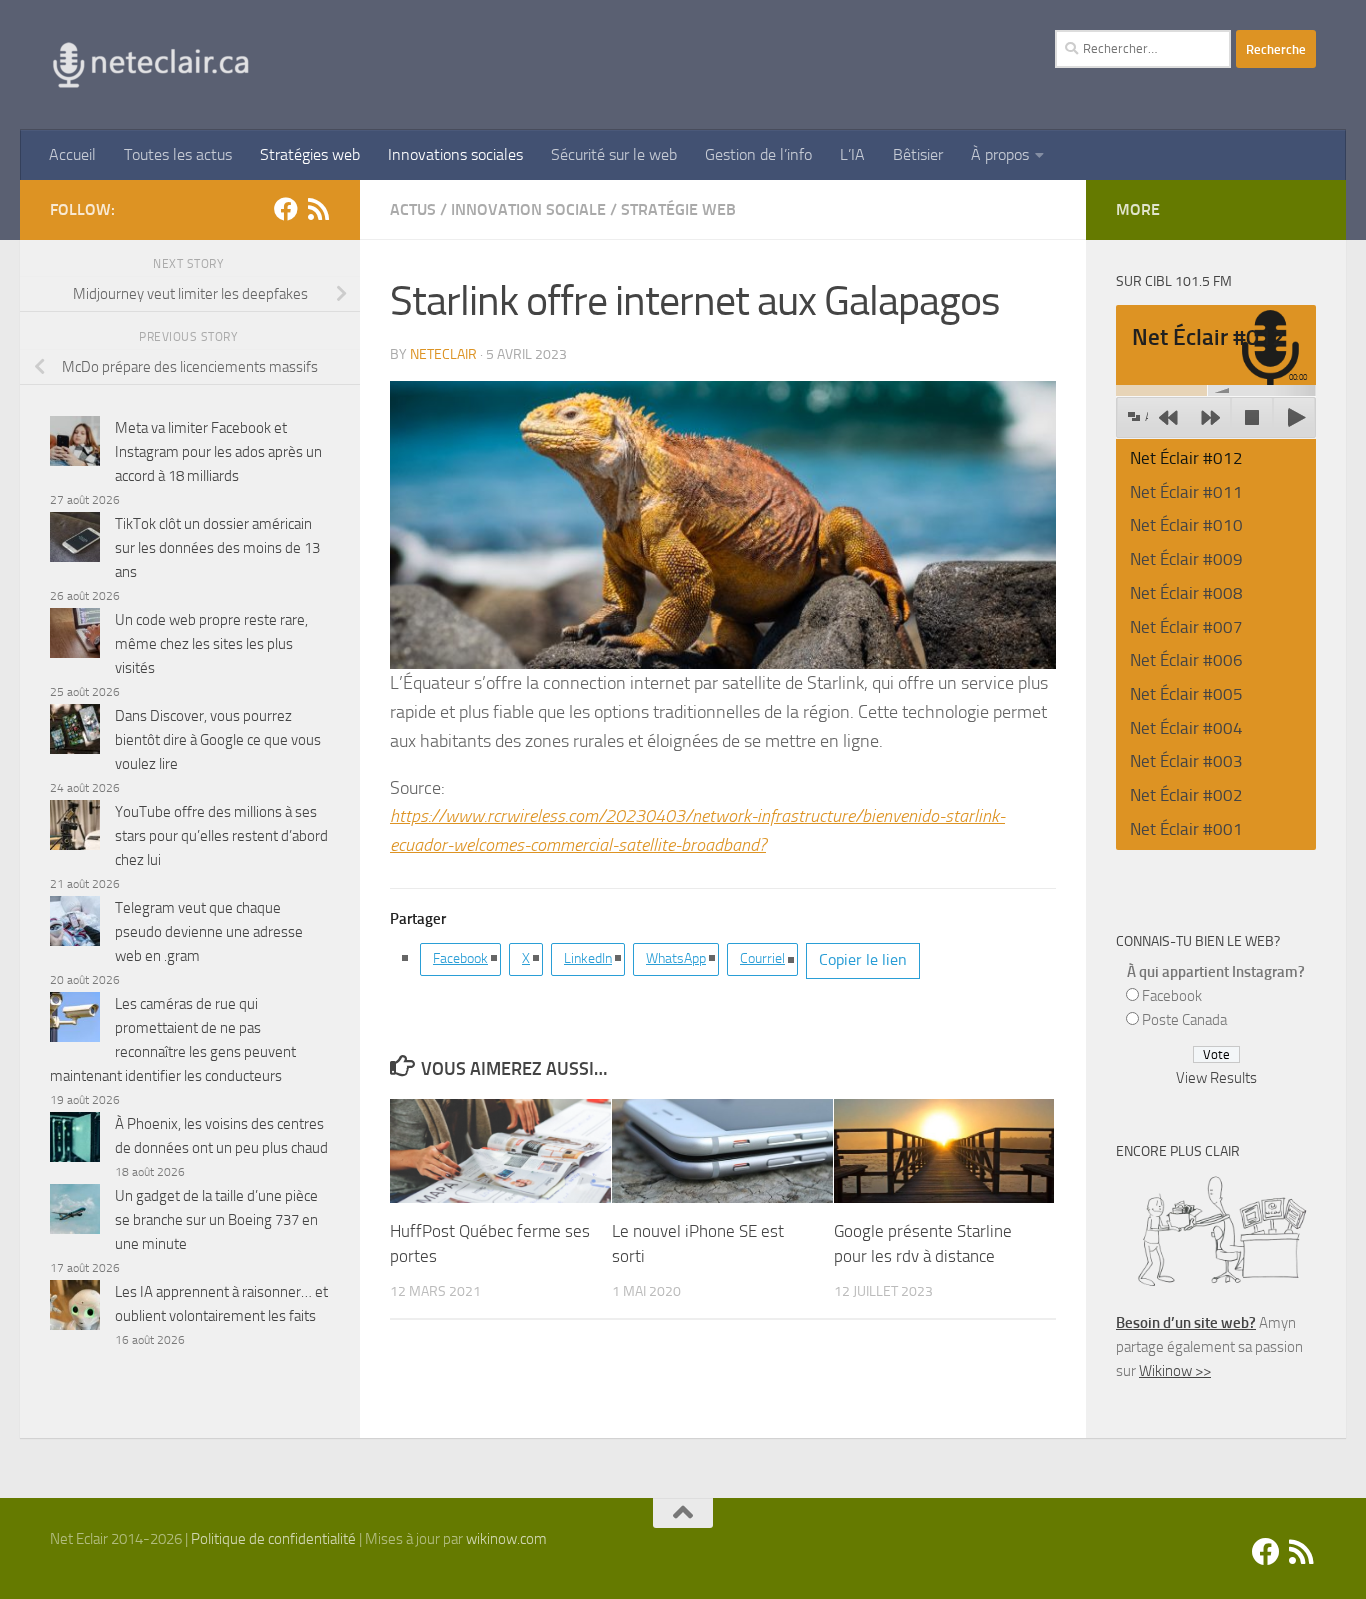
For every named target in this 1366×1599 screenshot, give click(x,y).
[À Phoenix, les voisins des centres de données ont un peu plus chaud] (75, 1140)
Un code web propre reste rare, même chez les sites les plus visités (211, 644)
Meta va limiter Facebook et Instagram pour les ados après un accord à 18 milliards (218, 452)
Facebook (460, 958)
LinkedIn (588, 958)
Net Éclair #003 (1186, 761)
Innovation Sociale (528, 209)
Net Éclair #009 (1186, 559)
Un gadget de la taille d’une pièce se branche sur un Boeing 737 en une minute (216, 1220)
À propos (1000, 154)
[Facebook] (286, 209)
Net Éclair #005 (1186, 694)
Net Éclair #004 (1186, 728)
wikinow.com (506, 1539)
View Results (1216, 1078)
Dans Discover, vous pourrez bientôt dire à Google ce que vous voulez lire (218, 740)
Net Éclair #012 (1186, 458)
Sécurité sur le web (614, 154)
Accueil (72, 154)
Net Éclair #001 (1186, 829)
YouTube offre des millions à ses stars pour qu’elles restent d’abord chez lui (221, 836)
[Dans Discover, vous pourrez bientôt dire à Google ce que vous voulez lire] (75, 732)
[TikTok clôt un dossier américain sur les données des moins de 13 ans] (75, 540)
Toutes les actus (178, 154)
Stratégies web (310, 154)
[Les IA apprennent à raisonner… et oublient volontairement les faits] (75, 1308)
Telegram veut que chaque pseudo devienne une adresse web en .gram (209, 932)
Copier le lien (863, 959)
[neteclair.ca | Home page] (150, 65)
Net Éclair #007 (1186, 627)
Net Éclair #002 (1186, 795)
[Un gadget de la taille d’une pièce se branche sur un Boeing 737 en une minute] (75, 1212)
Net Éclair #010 (1186, 525)
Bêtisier (918, 154)
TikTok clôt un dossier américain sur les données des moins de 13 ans (217, 548)
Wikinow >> (1175, 1371)
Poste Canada (1184, 1020)
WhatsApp (676, 958)
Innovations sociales (455, 154)
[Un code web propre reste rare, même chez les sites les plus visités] (75, 636)
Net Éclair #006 (1186, 660)
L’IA (852, 154)
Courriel (762, 958)
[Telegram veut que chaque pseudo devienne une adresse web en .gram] (75, 924)
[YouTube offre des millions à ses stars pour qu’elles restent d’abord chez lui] (75, 828)
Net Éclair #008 (1186, 593)
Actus (413, 209)
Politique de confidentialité (273, 1539)
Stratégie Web (678, 209)
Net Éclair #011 (1186, 492)
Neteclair (443, 354)
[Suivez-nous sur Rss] (318, 209)
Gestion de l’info (758, 154)
